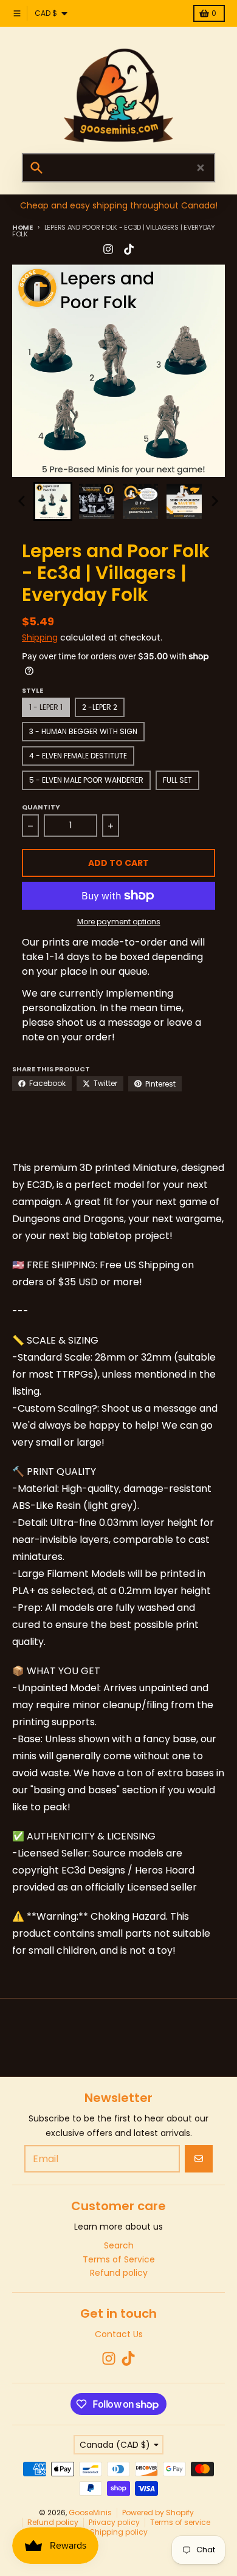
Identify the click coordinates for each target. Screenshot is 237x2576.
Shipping (40, 637)
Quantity (41, 807)
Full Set (177, 780)
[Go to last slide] (22, 501)
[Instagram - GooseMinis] (108, 249)
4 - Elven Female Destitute (78, 756)
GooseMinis (90, 2512)
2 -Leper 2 (100, 707)
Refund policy (53, 2522)
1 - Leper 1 (46, 707)
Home (22, 227)
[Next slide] (215, 501)
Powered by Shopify (158, 2512)
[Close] (201, 168)
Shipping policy (119, 2532)
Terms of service (180, 2522)
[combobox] (118, 168)
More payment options (119, 922)
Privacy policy (114, 2522)
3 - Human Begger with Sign (83, 731)
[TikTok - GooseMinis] (129, 249)
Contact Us (119, 2334)
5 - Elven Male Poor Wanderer (86, 780)
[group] (53, 501)
